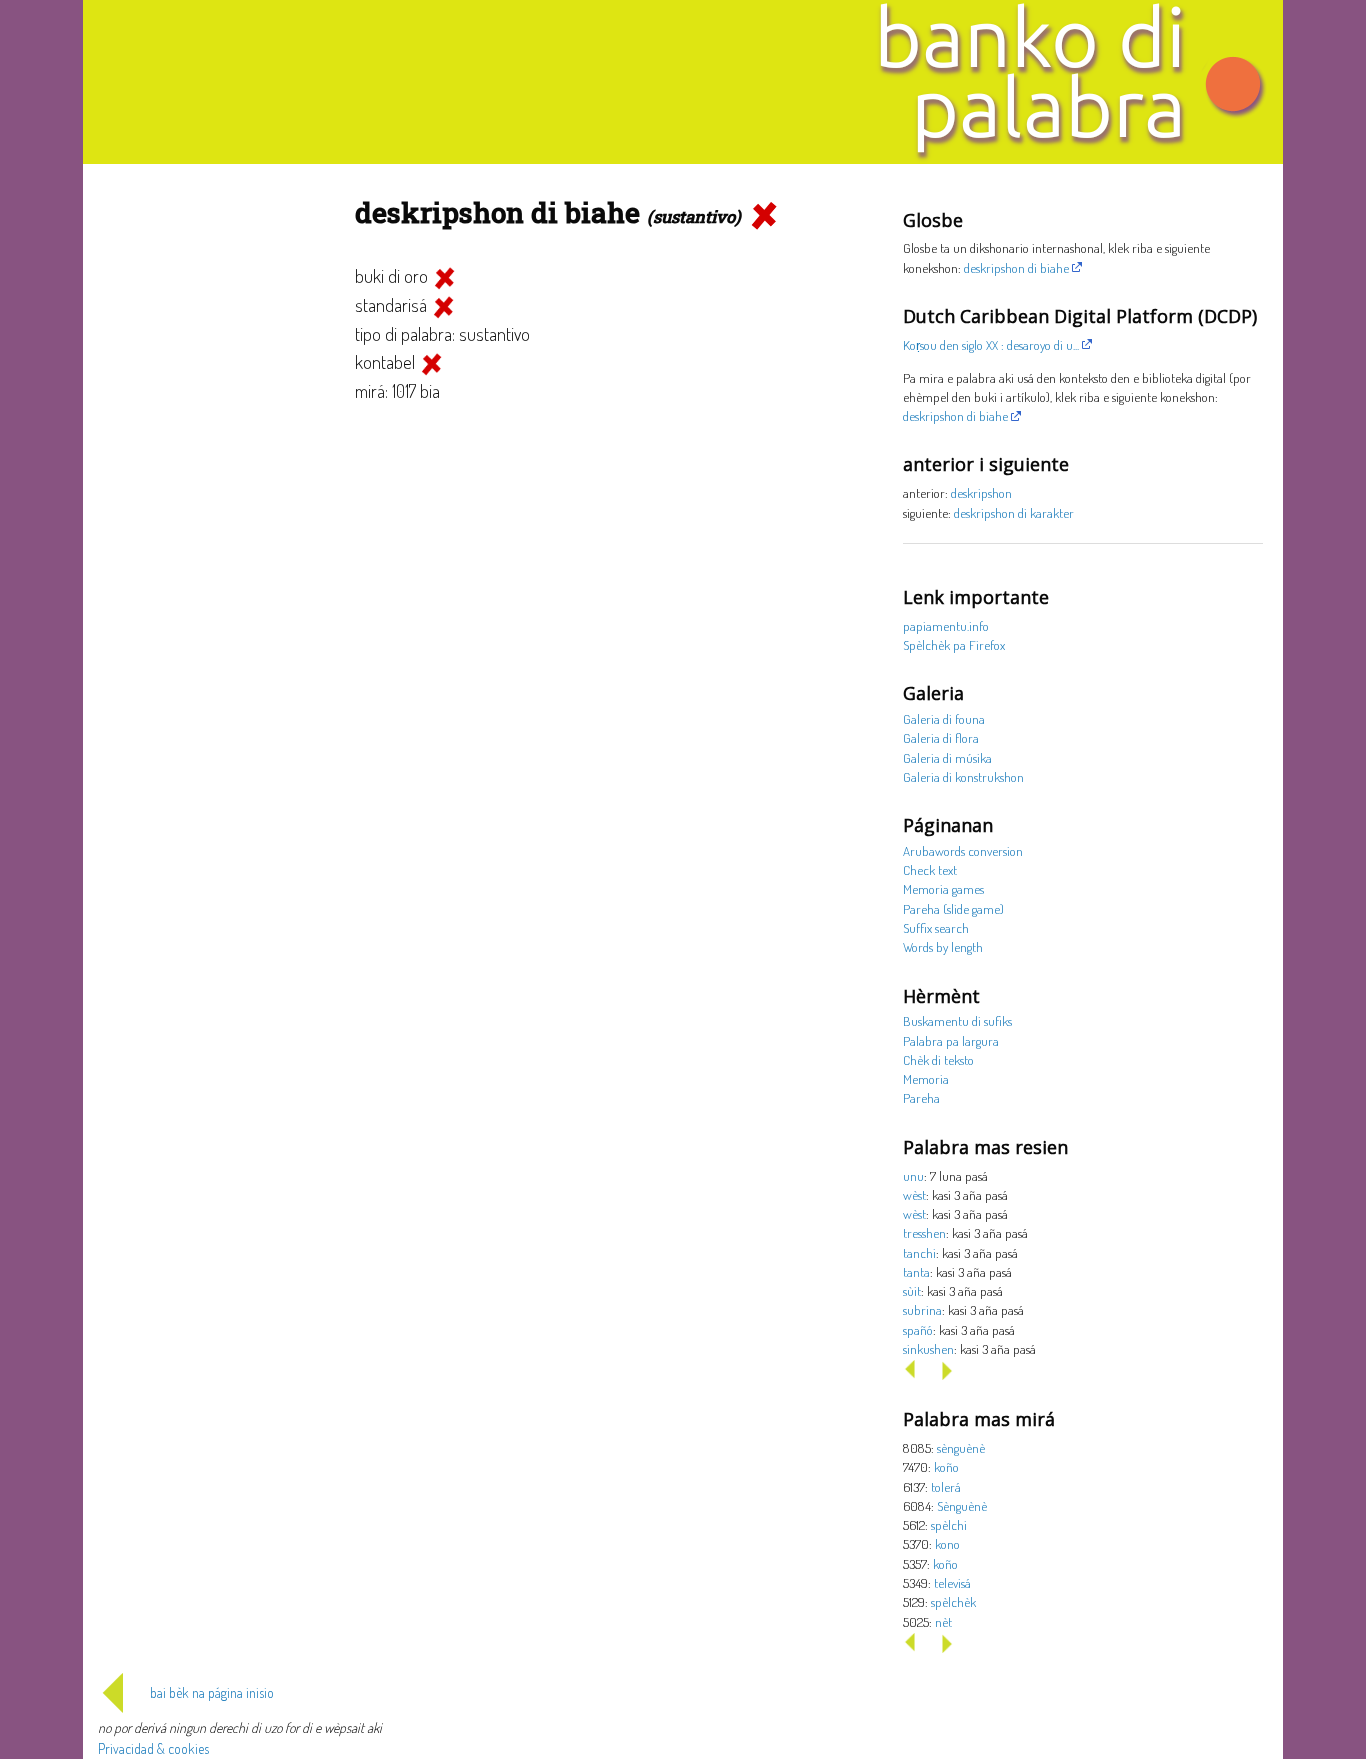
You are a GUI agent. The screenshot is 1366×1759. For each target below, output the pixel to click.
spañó (918, 1329)
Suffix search (936, 927)
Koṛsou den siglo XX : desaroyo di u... (991, 344)
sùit (912, 1290)
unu (913, 1175)
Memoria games (943, 888)
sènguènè (961, 1447)
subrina (922, 1309)
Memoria (926, 1078)
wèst (914, 1194)
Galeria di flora (941, 737)
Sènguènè (962, 1505)
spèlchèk (953, 1601)
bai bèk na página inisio (212, 1692)
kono (947, 1543)
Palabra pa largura (951, 1040)
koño (946, 1466)
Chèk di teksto (938, 1059)
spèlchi (949, 1524)
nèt (943, 1621)
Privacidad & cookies (153, 1748)
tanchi (919, 1252)
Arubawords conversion (963, 850)
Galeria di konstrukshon (963, 776)
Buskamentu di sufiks (957, 1020)
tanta (916, 1271)
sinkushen (928, 1348)
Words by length (943, 946)
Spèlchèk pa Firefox (954, 644)
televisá (952, 1582)
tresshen (924, 1232)
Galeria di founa (944, 718)
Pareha (921, 1097)
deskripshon (981, 492)
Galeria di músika (947, 757)
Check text (930, 869)
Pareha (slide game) (953, 908)
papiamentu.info (946, 625)
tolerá (946, 1486)
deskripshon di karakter (1014, 512)
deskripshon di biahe (1016, 267)
